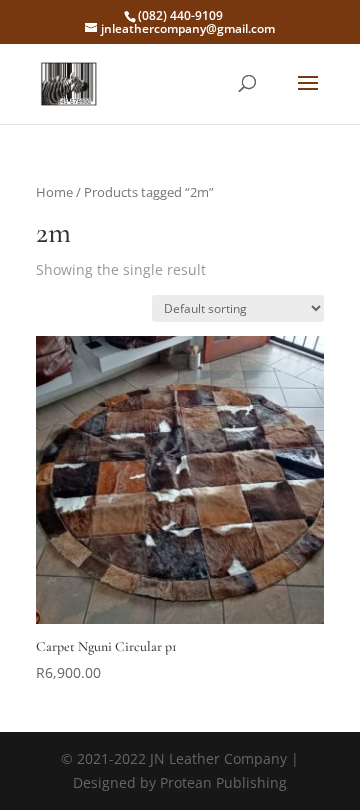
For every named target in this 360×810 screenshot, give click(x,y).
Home (54, 192)
